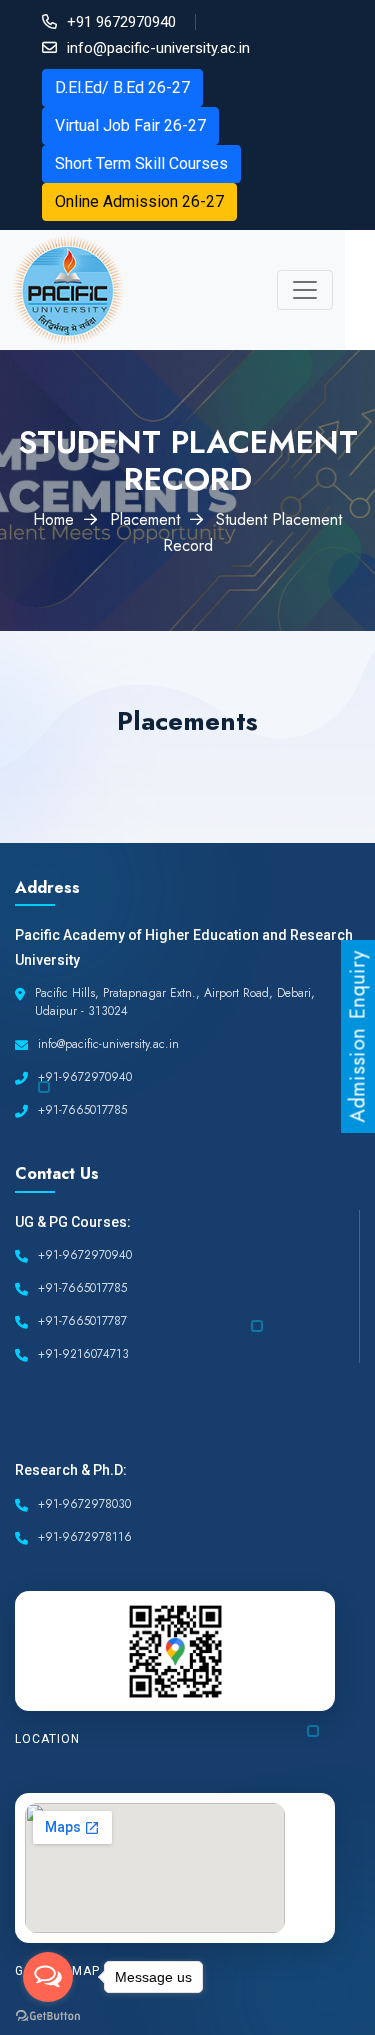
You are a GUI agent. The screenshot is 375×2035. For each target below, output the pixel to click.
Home (53, 519)
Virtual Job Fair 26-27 (130, 125)
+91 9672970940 (121, 22)
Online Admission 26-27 (139, 201)
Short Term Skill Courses (141, 163)
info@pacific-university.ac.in (158, 48)
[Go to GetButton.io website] (48, 2015)
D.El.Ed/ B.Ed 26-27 (122, 87)
